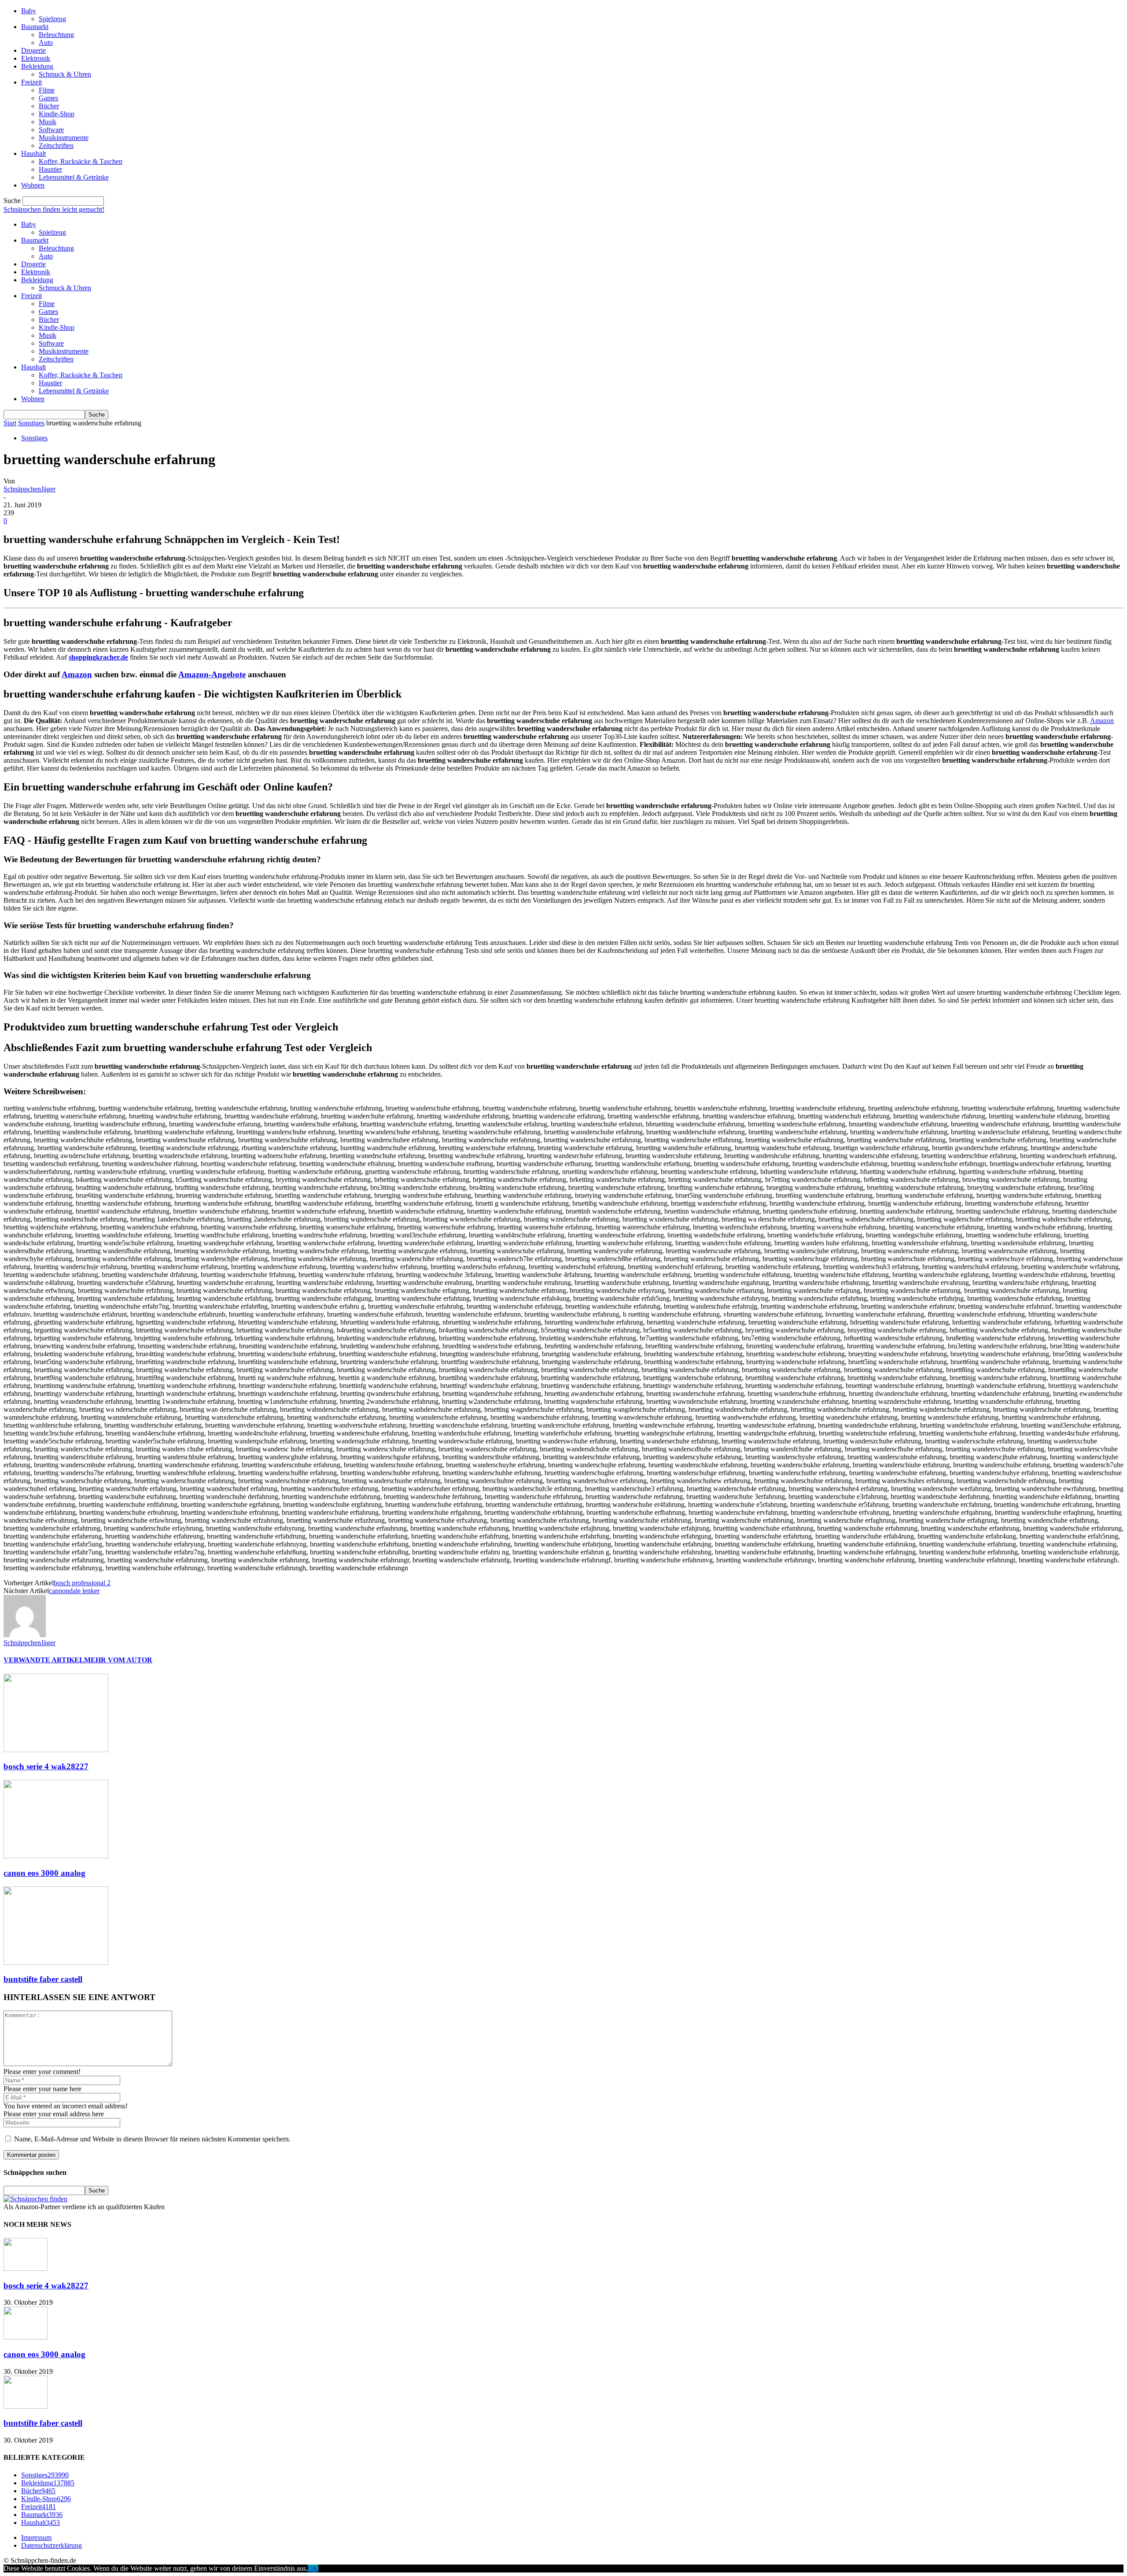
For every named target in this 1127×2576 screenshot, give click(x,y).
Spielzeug (52, 19)
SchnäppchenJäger (29, 489)
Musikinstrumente (64, 138)
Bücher (49, 106)
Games (48, 98)
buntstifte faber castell (43, 1979)
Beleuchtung (56, 35)
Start (10, 423)
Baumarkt (35, 27)
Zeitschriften (56, 146)
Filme (47, 90)
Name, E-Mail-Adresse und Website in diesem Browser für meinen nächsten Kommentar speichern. (152, 2139)
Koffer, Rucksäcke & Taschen (81, 161)
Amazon (77, 674)
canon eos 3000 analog (44, 1873)
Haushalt (33, 153)
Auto (46, 42)
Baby (29, 11)
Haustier (50, 169)
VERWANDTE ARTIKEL (44, 1660)
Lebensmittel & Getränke (74, 177)
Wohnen (33, 185)
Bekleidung (37, 66)
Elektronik (36, 58)
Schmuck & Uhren (65, 74)
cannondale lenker (74, 1591)
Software (51, 130)
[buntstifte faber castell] (56, 1962)
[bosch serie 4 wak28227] (56, 1750)
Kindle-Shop (57, 114)
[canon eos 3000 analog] (56, 1856)
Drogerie (33, 50)
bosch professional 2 (82, 1583)
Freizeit (31, 82)
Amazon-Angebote (212, 674)
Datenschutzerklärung (52, 2545)
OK (313, 2568)
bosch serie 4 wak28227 (46, 1766)
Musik (48, 122)
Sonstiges (31, 423)
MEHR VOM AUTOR (118, 1660)
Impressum (36, 2537)
